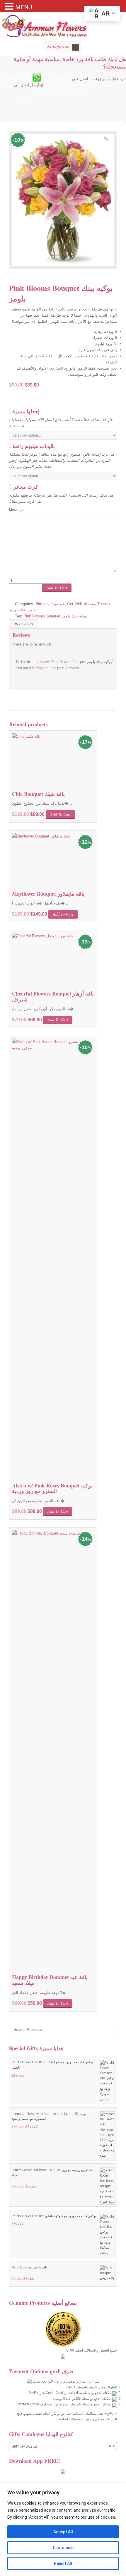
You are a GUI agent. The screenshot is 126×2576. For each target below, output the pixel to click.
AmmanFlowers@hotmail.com (63, 91)
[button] (108, 140)
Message (16, 510)
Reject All (63, 2563)
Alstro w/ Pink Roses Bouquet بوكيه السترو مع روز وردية (52, 1488)
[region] (63, 2529)
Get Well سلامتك (81, 604)
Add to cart (57, 587)
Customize (63, 2548)
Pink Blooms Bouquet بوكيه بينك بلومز (55, 616)
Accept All (63, 2532)
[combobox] (63, 2446)
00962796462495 (57, 79)
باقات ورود (18, 610)
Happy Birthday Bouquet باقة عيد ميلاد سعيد (50, 1980)
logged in (45, 668)
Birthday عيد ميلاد (50, 604)
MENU (24, 7)
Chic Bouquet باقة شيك (38, 794)
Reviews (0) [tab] (24, 624)
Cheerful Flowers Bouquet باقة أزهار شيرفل (53, 996)
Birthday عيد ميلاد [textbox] (61, 2446)
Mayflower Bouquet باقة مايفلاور (48, 894)
